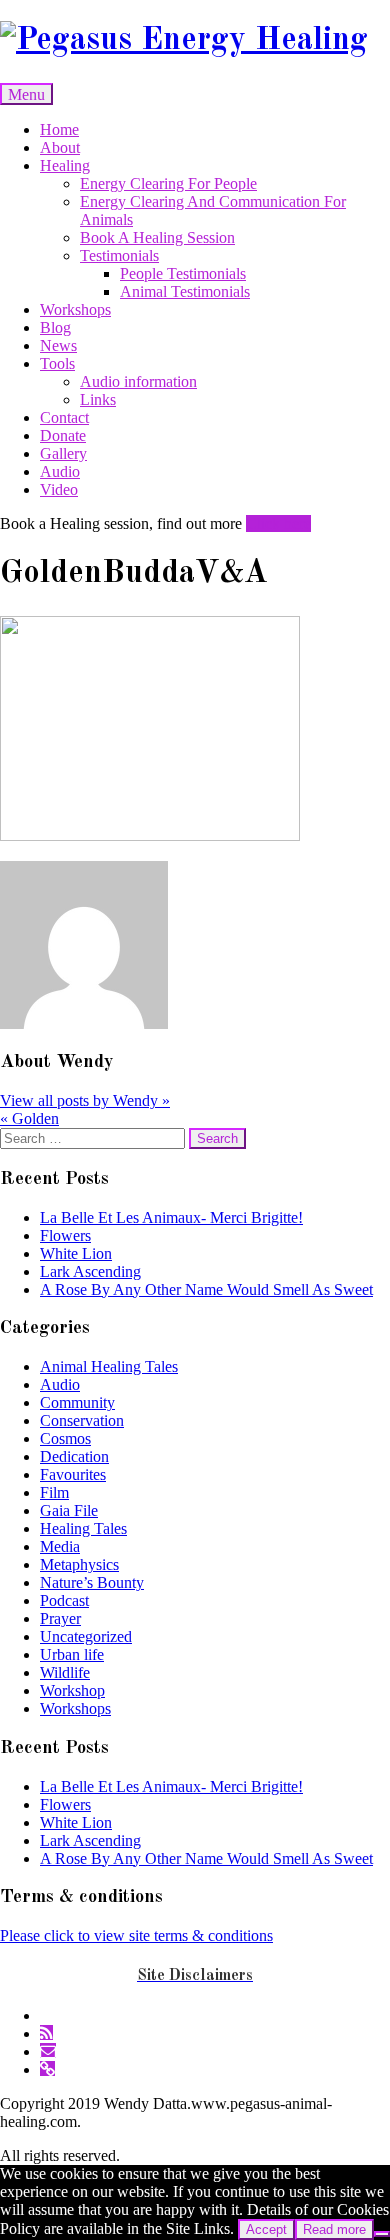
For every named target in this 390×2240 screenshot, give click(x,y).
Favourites (73, 1474)
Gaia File (69, 1510)
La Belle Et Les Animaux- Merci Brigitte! (171, 1217)
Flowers (65, 1235)
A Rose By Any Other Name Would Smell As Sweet (206, 1289)
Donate (63, 435)
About (60, 147)
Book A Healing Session (157, 237)
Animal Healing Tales (109, 1366)
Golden (29, 1118)
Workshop (72, 1690)
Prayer (60, 1618)
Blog (55, 327)
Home (59, 129)
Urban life (72, 1654)
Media (60, 1546)
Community (77, 1402)
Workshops (75, 309)
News (58, 345)
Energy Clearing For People (168, 183)
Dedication (74, 1456)
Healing (65, 165)
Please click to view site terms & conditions (136, 1935)
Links (98, 399)
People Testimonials (183, 273)
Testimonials (119, 255)
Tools (57, 363)
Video (59, 489)
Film (54, 1492)
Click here (278, 523)
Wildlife (65, 1672)
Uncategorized (86, 1636)
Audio (60, 471)
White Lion (76, 1253)
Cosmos (65, 1438)
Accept (266, 2229)
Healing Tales (83, 1528)
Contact (64, 417)
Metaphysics (79, 1564)
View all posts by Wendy (85, 1100)
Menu (26, 94)
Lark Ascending (90, 1271)
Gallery (63, 453)
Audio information (138, 381)
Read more (334, 2229)
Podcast (64, 1600)
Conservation (82, 1420)
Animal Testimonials (185, 291)
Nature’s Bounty (92, 1582)
